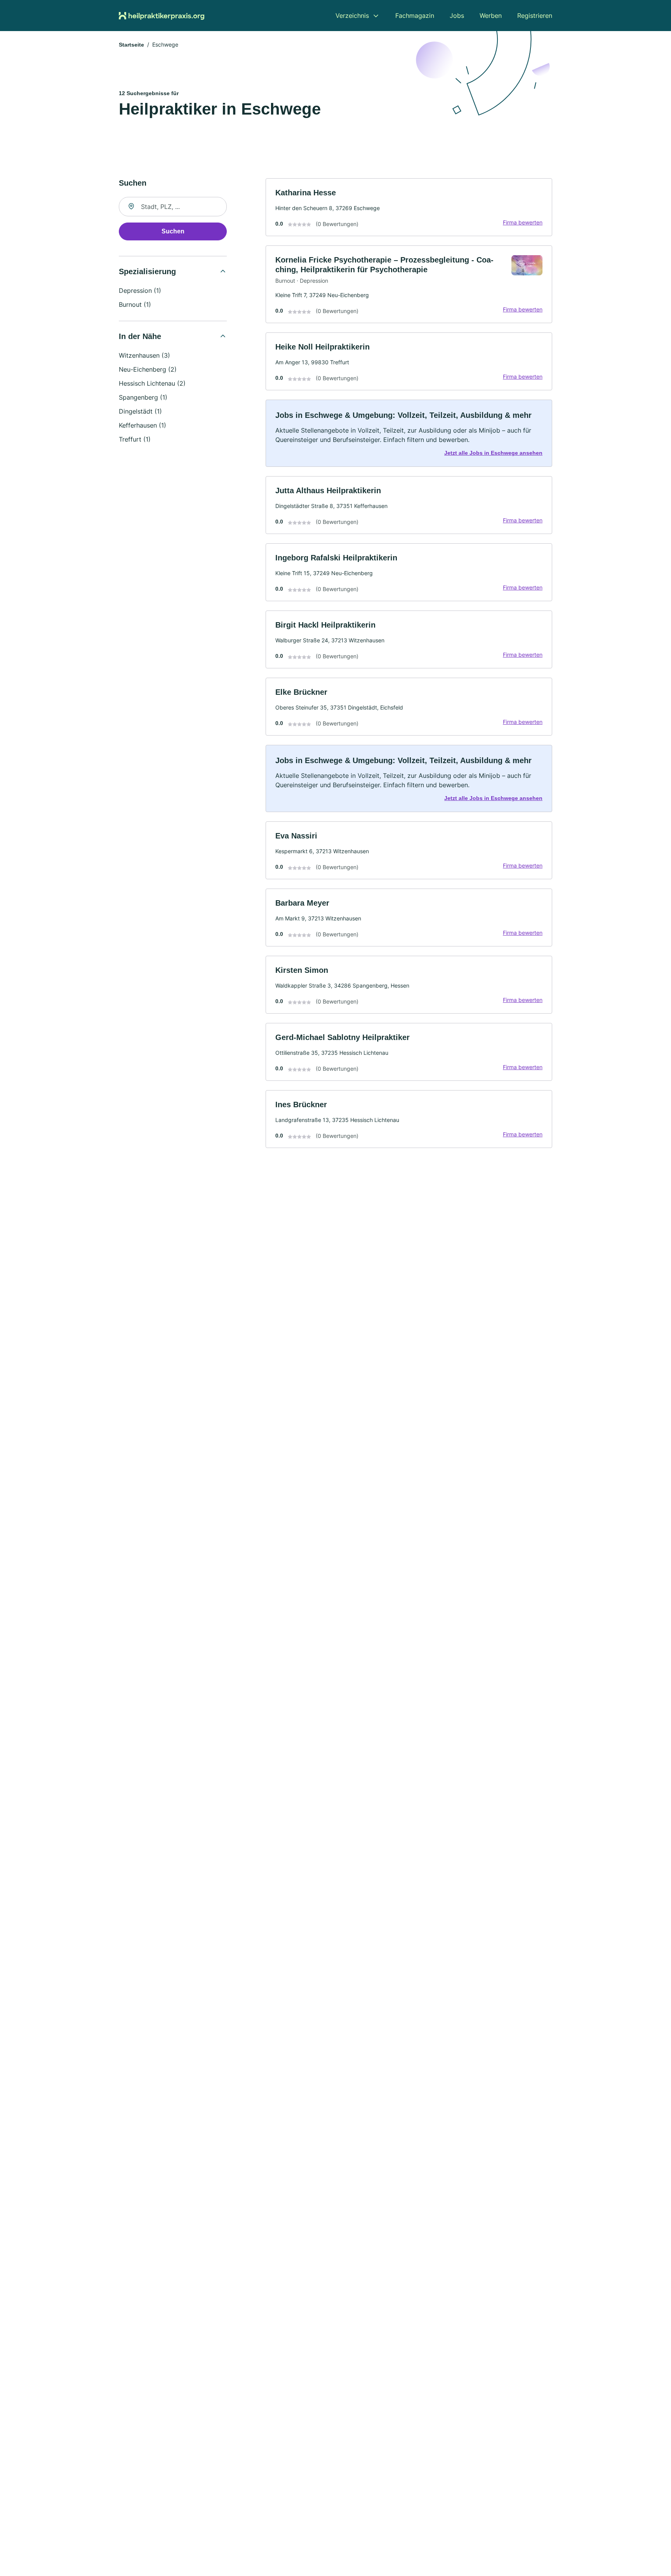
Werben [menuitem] (491, 16)
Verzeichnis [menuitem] (352, 16)
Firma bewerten (523, 222)
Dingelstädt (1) (140, 411)
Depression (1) (140, 290)
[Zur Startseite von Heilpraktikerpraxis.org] (162, 16)
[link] (409, 207)
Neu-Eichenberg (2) (148, 369)
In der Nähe (140, 336)
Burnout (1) (135, 304)
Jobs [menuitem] (457, 16)
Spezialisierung (147, 271)
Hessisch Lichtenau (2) (152, 383)
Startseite (131, 45)
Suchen (173, 231)
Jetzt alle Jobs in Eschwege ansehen (493, 453)
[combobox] (173, 207)
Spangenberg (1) (143, 397)
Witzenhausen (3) (144, 355)
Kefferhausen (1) (143, 425)
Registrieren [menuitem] (535, 16)
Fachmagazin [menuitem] (415, 16)
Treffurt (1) (135, 439)
